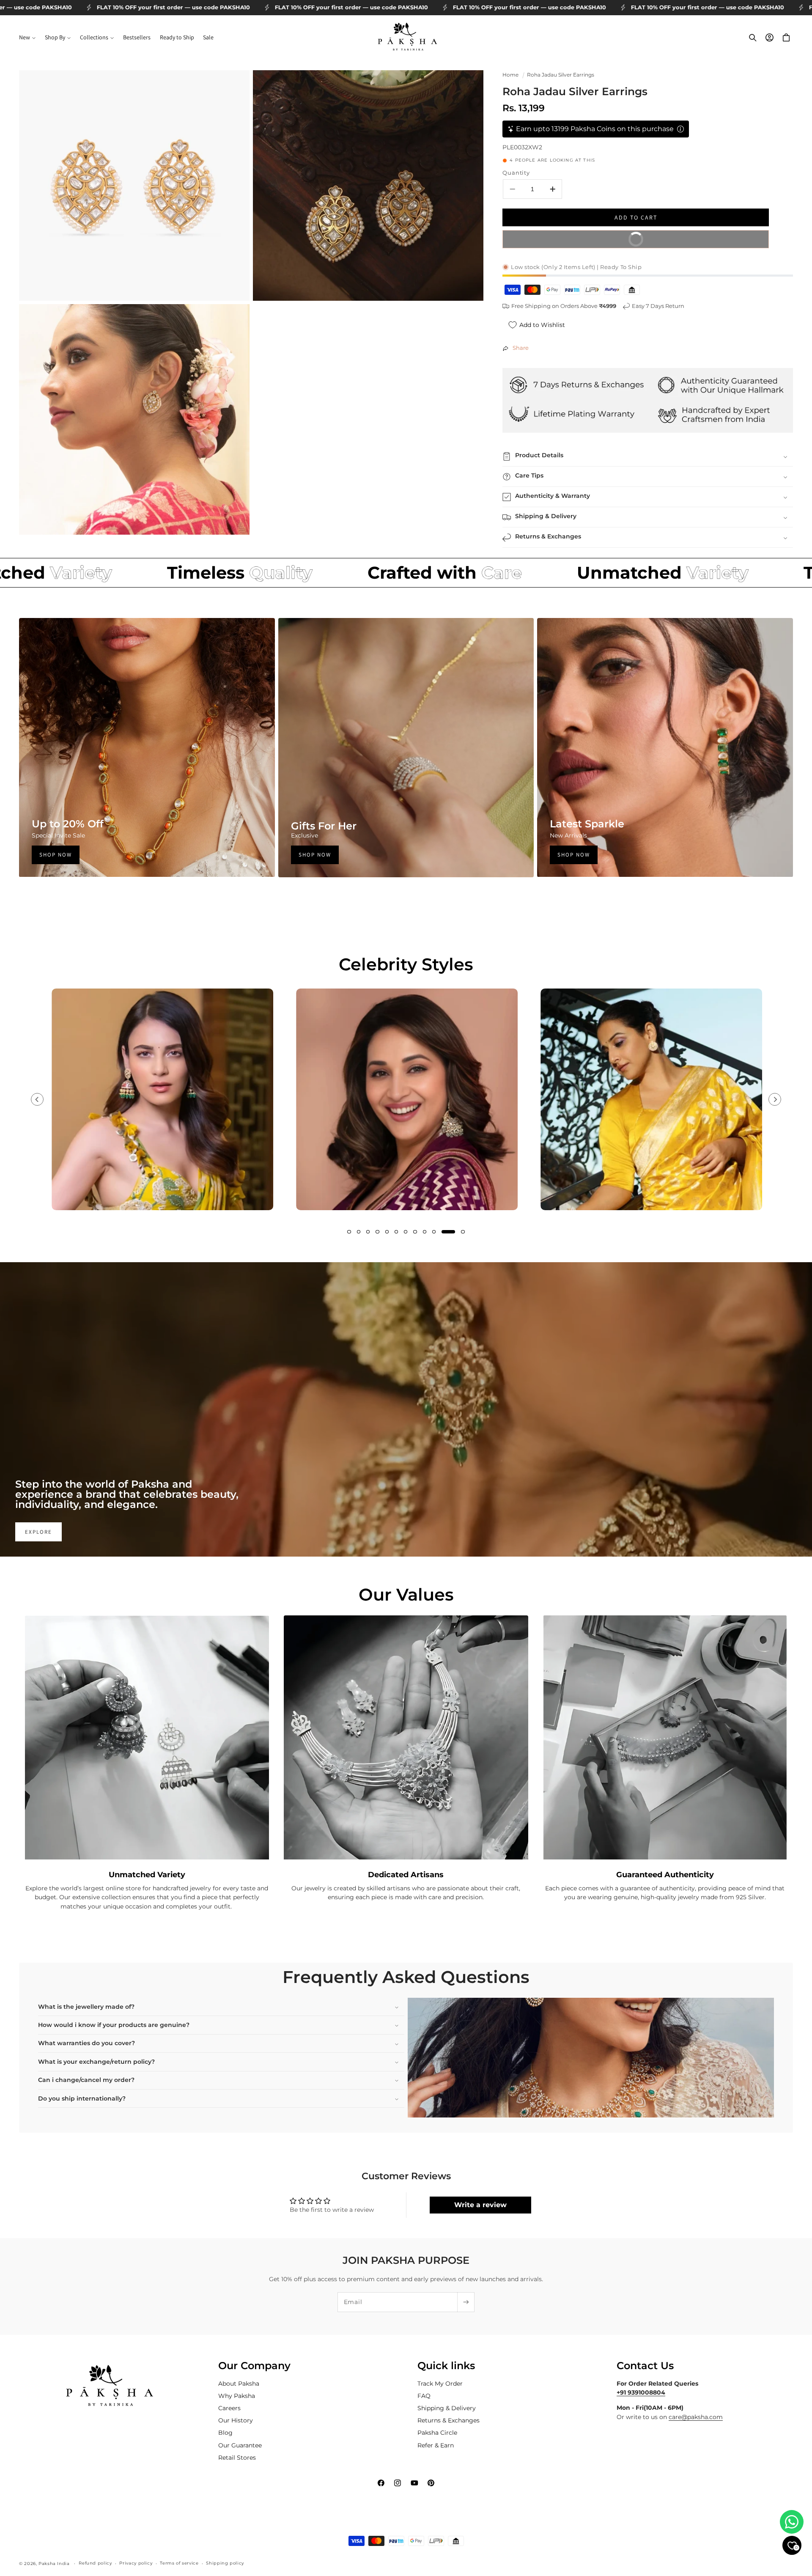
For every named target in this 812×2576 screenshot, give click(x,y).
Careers (229, 2408)
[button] (27, 38)
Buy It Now (692, 237)
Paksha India (54, 2563)
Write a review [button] (480, 2205)
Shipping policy (225, 2563)
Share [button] (521, 348)
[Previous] (37, 1099)
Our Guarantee (240, 2445)
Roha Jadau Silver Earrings (561, 75)
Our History (236, 2420)
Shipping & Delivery (447, 2408)
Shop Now (56, 855)
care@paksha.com (696, 2417)
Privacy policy (136, 2563)
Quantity (516, 173)
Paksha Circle (437, 2433)
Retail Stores (237, 2457)
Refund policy (95, 2563)
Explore (38, 1532)
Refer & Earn (436, 2445)
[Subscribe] (466, 2302)
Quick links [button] (446, 2366)
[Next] (775, 1099)
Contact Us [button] (645, 2366)
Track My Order (440, 2383)
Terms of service (179, 2563)
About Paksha (239, 2383)
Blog (225, 2433)
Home (510, 75)
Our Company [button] (254, 2366)
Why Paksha (237, 2395)
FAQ (424, 2395)
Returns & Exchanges (449, 2420)
